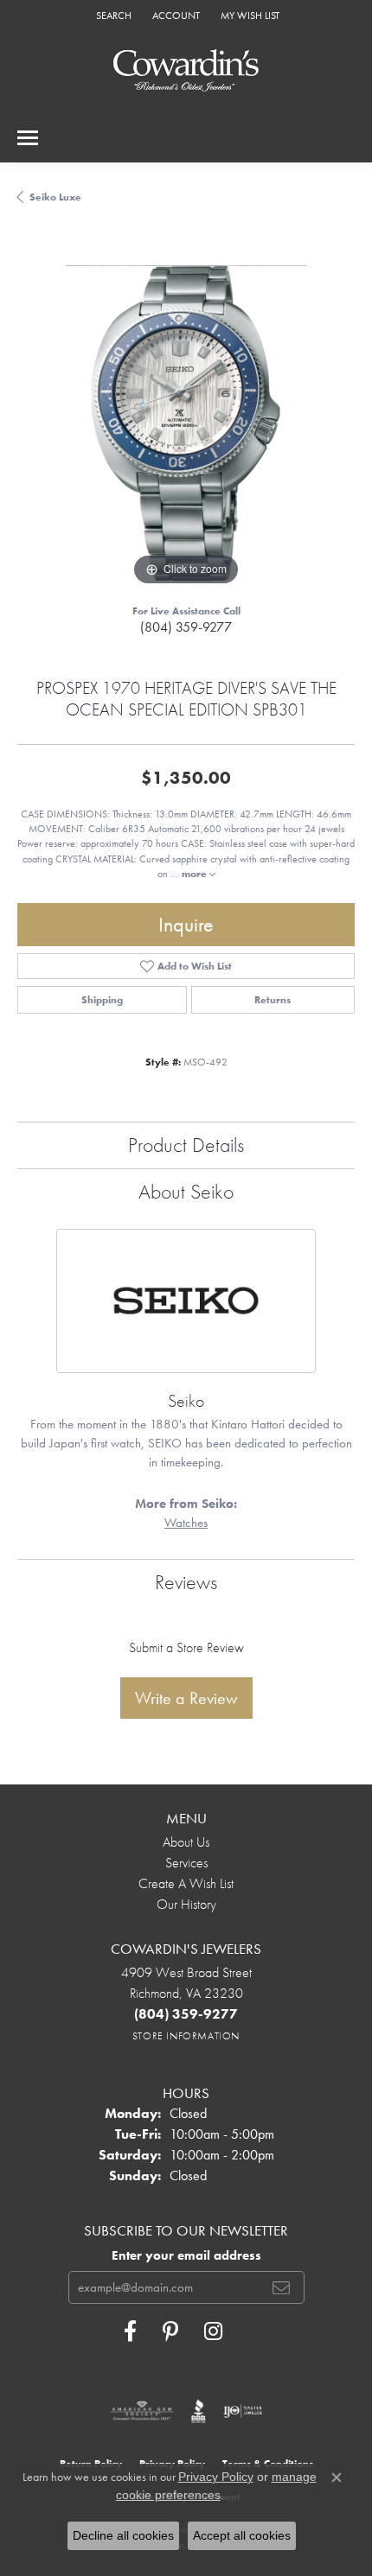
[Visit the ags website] (142, 2411)
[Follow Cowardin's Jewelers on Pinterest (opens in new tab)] (170, 2331)
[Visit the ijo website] (243, 2411)
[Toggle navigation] (28, 138)
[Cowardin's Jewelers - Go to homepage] (186, 71)
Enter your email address (186, 2255)
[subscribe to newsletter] (281, 2287)
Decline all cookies (123, 2535)
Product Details (186, 1145)
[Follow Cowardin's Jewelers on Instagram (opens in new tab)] (213, 2331)
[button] (112, 15)
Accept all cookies (242, 2535)
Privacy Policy (216, 2477)
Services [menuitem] (186, 1863)
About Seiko (186, 1191)
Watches (186, 1523)
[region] (186, 422)
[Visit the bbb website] (199, 2411)
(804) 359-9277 (186, 627)
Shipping (102, 1000)
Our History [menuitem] (186, 1904)
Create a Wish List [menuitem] (186, 1883)
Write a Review (186, 1698)
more (196, 874)
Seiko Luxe (55, 197)
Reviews (186, 1582)
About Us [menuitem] (186, 1842)
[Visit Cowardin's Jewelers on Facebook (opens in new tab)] (130, 2331)
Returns (273, 1000)
